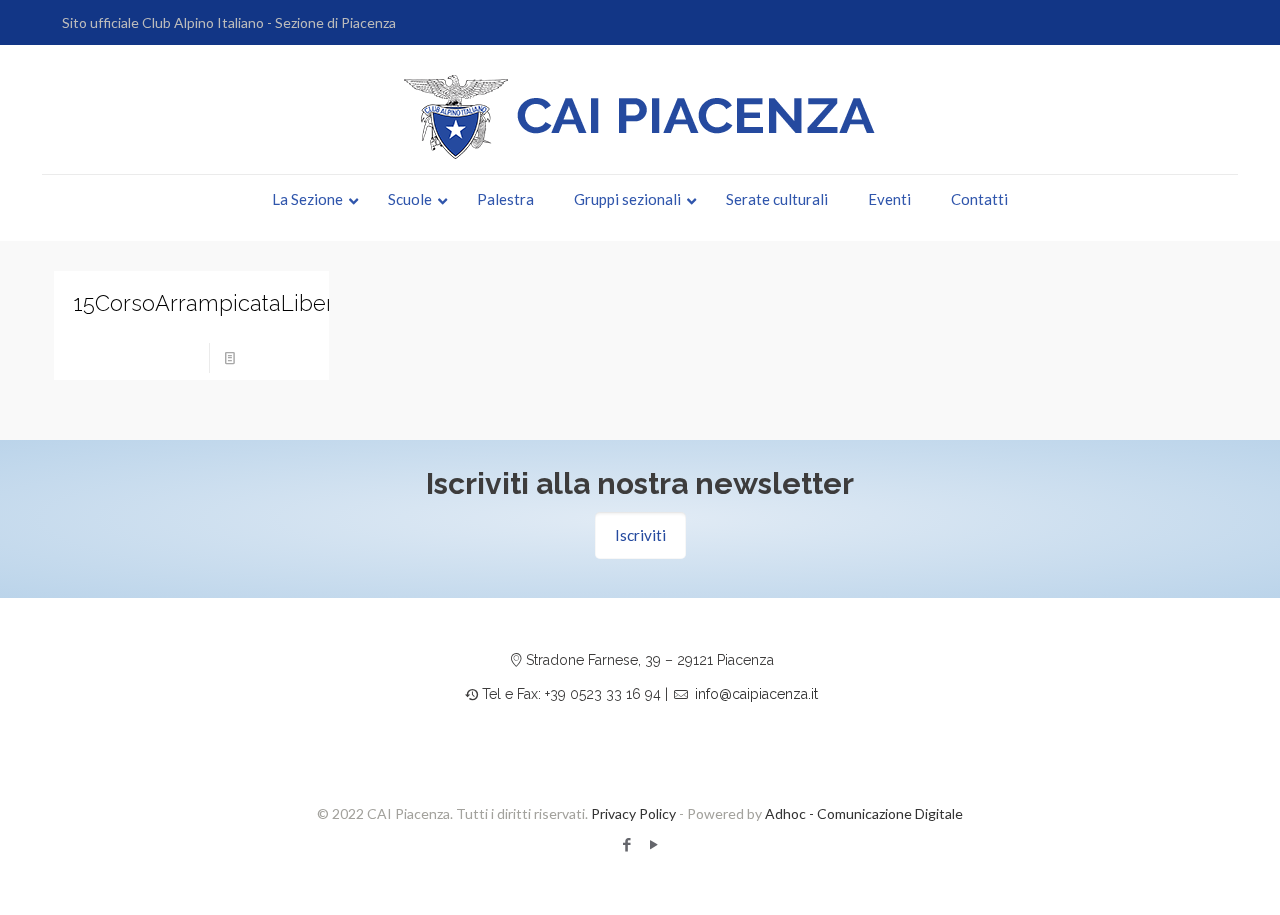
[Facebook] (626, 844)
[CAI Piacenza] (640, 117)
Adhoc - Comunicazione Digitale (864, 813)
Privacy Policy (633, 813)
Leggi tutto (278, 357)
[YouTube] (653, 844)
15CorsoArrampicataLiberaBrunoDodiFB (278, 303)
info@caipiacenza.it (756, 694)
